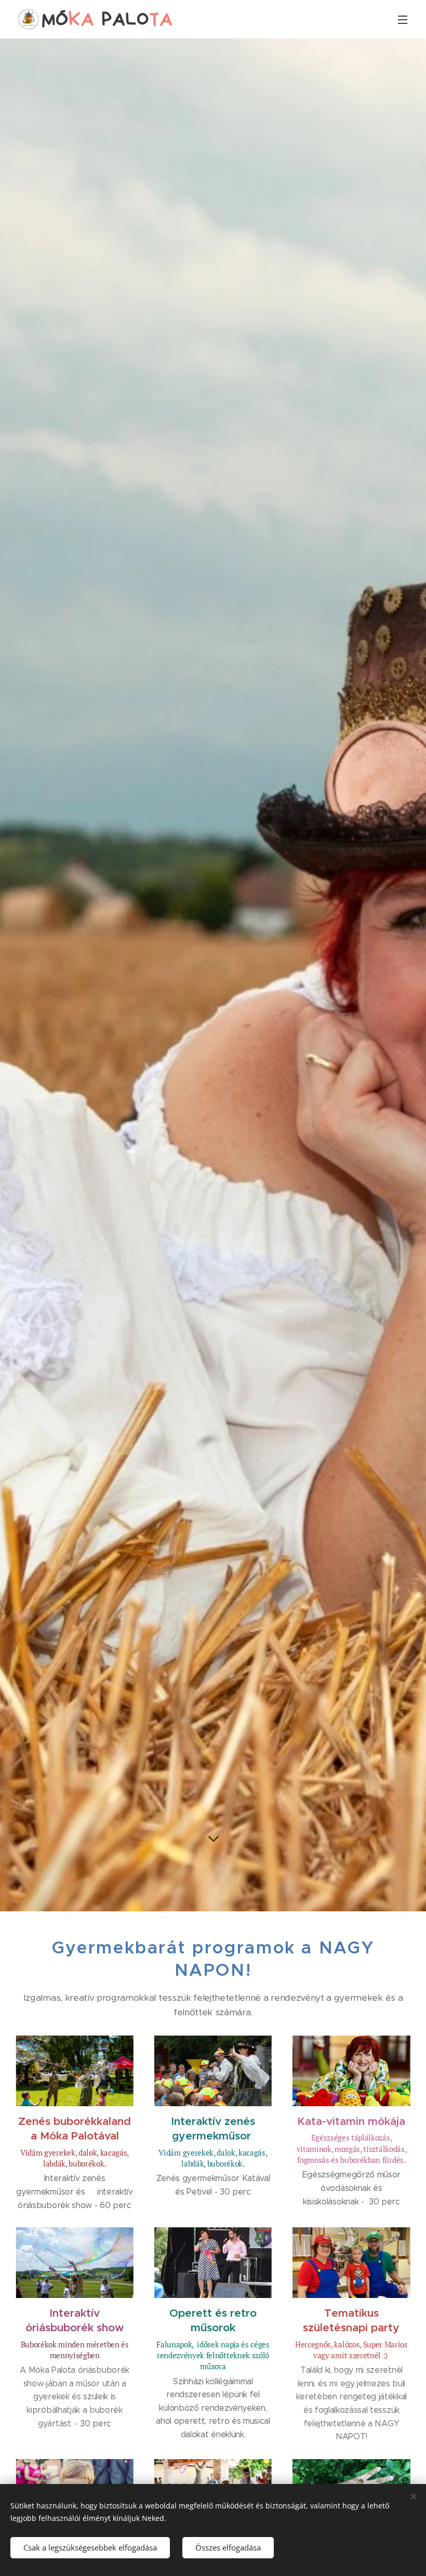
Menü (403, 19)
